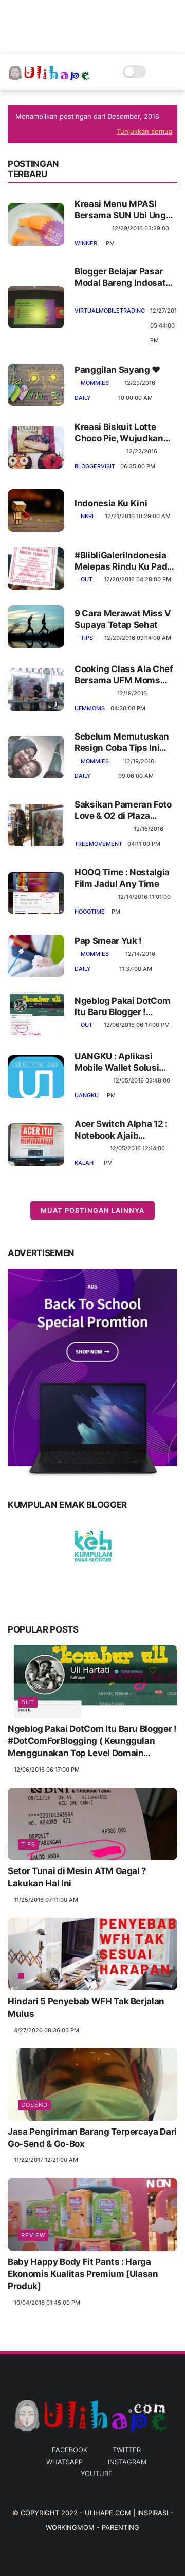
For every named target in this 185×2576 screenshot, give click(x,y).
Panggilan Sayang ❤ (117, 370)
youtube (97, 2474)
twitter (127, 2450)
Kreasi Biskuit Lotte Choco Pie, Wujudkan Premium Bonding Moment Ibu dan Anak (121, 433)
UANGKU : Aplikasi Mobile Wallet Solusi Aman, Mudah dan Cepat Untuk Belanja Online (117, 1062)
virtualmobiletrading (110, 311)
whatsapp (64, 2462)
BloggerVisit (95, 466)
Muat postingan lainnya (92, 1210)
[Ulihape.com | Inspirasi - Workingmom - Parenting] (50, 77)
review (33, 2235)
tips (87, 638)
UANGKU (87, 1095)
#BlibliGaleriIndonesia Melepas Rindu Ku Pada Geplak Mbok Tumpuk (123, 561)
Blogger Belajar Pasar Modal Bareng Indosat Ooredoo (120, 277)
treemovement (98, 844)
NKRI (87, 516)
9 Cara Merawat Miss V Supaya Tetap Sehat (123, 619)
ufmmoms (90, 708)
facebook (70, 2450)
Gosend (34, 2105)
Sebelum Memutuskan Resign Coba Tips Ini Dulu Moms (122, 742)
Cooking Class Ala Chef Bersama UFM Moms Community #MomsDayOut (124, 675)
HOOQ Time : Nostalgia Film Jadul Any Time (122, 878)
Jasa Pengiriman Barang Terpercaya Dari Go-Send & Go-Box (92, 2138)
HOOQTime (90, 912)
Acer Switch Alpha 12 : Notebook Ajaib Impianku (121, 1130)
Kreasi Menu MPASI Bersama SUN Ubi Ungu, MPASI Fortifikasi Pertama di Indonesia (124, 210)
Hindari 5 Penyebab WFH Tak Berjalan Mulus (86, 2007)
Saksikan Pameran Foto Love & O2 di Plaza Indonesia (123, 810)
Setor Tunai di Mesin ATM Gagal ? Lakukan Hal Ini (77, 1877)
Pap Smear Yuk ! (108, 941)
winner (86, 243)
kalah (84, 1163)
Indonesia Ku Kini (111, 503)
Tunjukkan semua (144, 131)
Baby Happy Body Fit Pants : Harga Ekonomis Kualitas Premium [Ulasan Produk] (83, 2274)
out (87, 579)
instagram (127, 2462)
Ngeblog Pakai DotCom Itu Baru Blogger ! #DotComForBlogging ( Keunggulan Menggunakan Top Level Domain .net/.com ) (126, 1007)
